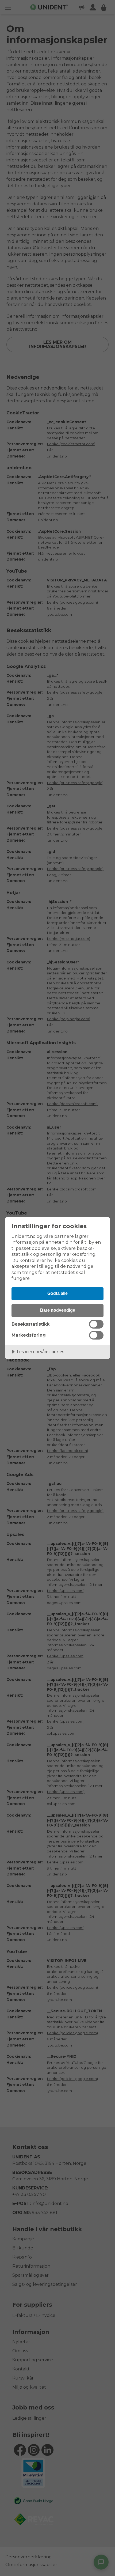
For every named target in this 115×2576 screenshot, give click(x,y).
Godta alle (57, 1293)
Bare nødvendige (58, 1310)
